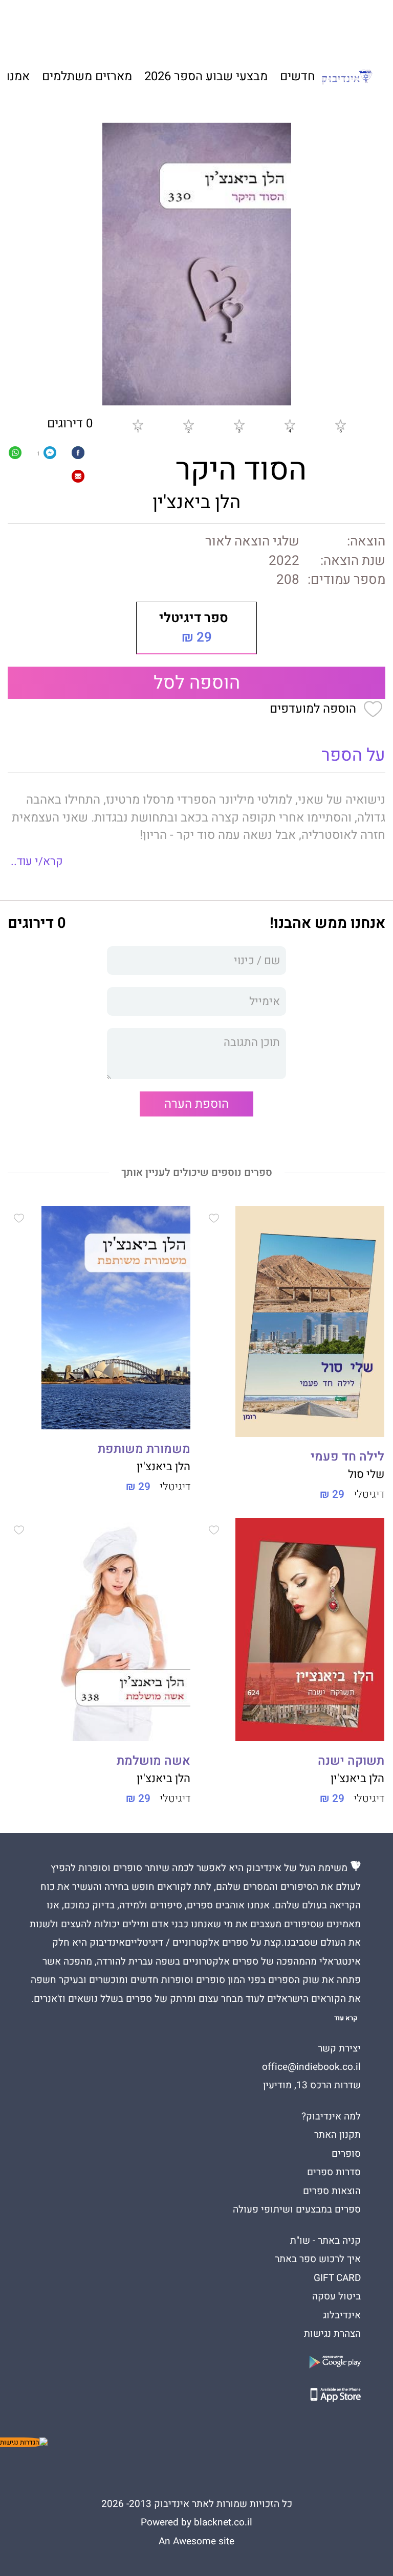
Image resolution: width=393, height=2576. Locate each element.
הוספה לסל (197, 683)
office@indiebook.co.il (311, 2067)
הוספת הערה (196, 1104)
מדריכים (188, 26)
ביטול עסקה (336, 2296)
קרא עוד (346, 2018)
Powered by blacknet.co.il (196, 2522)
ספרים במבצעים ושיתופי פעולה (297, 2209)
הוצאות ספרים (332, 2191)
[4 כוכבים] (290, 424)
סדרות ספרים (334, 2172)
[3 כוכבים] (239, 424)
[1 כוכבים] (138, 424)
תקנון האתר (337, 2135)
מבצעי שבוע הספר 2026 (206, 76)
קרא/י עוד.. (37, 861)
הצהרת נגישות (332, 2334)
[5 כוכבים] (340, 424)
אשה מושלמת (154, 1761)
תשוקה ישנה (351, 1761)
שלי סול (366, 1474)
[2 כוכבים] (188, 424)
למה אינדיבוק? (296, 26)
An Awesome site (196, 2541)
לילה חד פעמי (347, 1457)
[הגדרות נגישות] (24, 2442)
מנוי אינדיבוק (130, 26)
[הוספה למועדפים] (214, 1220)
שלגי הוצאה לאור (252, 541)
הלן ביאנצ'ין (196, 502)
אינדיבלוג (342, 2315)
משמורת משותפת (144, 1449)
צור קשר (80, 26)
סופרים (346, 2154)
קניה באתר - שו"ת (325, 2241)
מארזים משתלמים (87, 76)
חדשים (298, 76)
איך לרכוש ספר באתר (318, 2259)
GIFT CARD (240, 26)
